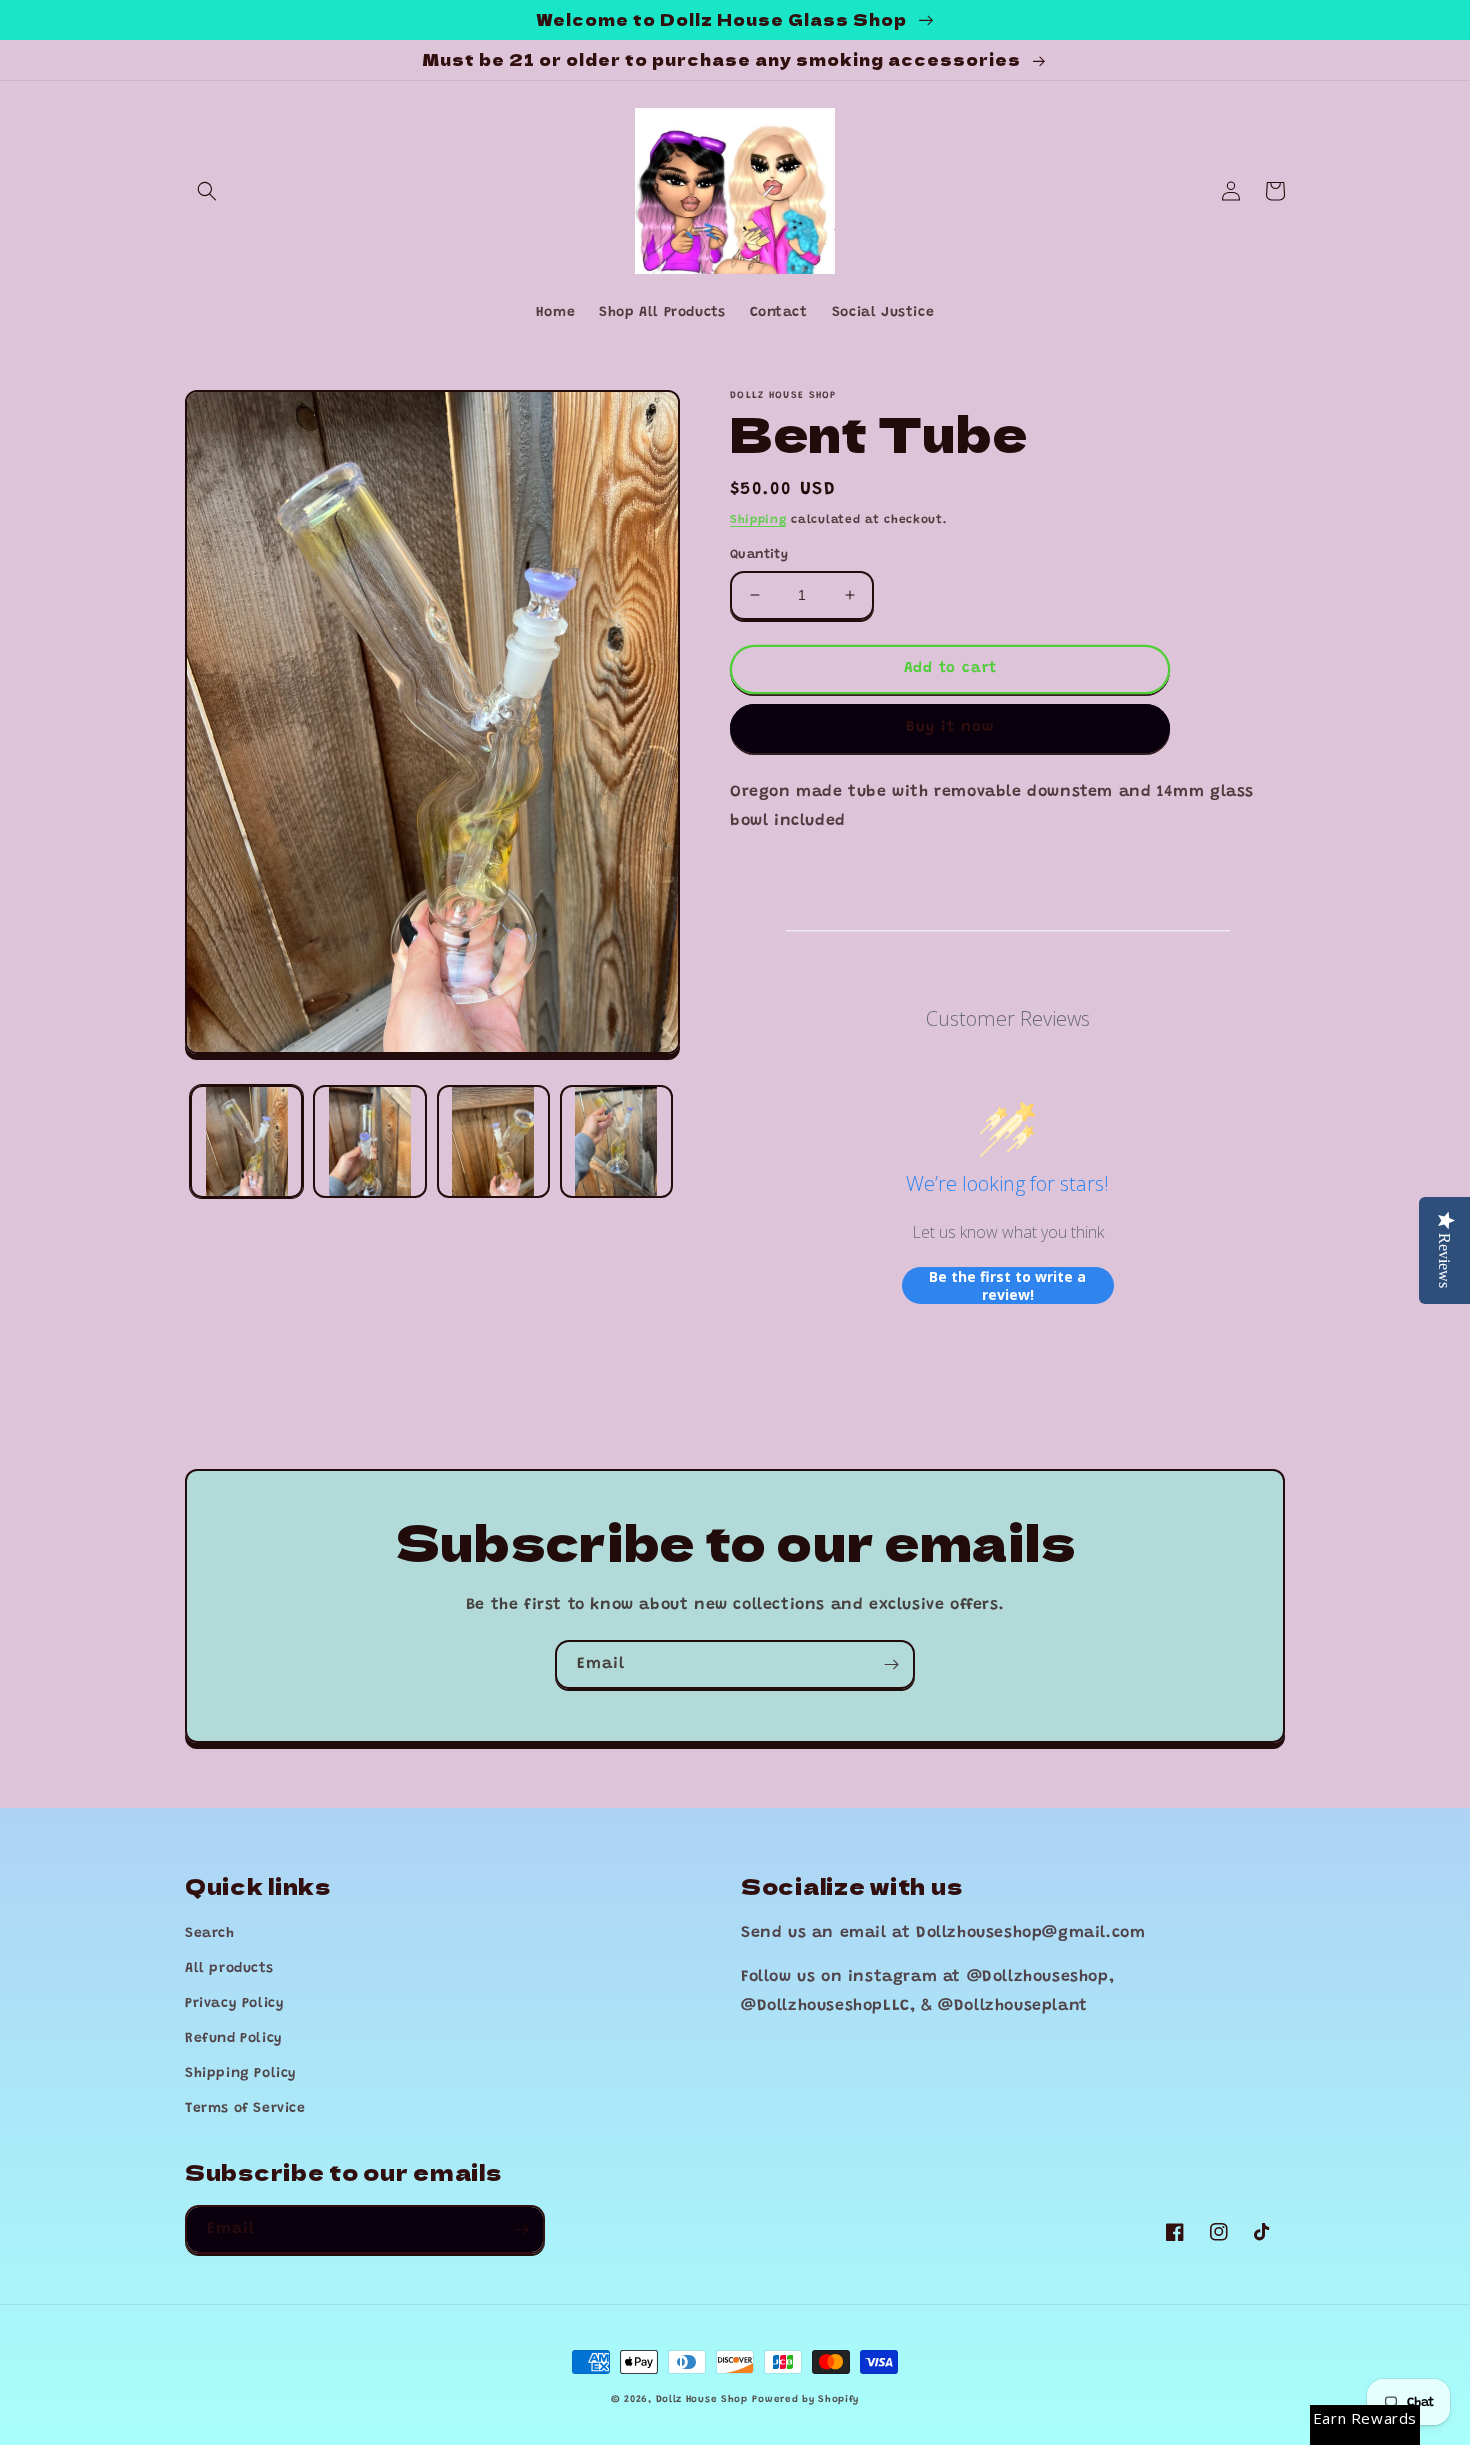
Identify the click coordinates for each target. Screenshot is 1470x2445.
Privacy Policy (234, 2004)
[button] (207, 191)
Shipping (758, 520)
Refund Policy (234, 2039)
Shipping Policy (241, 2074)
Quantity (759, 554)
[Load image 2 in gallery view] (369, 1141)
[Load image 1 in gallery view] (246, 1141)
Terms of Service (245, 2109)
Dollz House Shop (702, 2400)
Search (210, 1934)
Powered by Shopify (805, 2400)
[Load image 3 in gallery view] (493, 1141)
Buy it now (950, 727)
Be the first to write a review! (1007, 1285)
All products (229, 1969)
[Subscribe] (891, 1664)
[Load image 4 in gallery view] (616, 1141)
